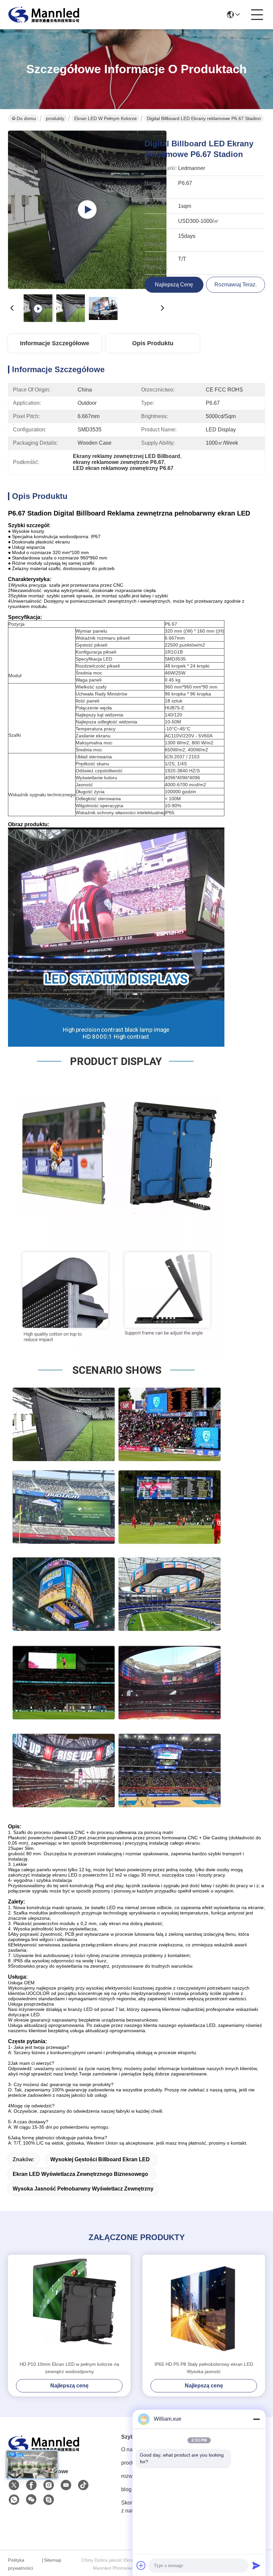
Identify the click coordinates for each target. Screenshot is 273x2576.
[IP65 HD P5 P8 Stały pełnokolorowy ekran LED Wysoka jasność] (204, 2308)
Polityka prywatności (20, 2564)
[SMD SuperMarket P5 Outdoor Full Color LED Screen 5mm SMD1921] (87, 210)
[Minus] (256, 2419)
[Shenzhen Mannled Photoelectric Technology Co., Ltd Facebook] (31, 2485)
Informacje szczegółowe (55, 343)
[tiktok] (83, 2485)
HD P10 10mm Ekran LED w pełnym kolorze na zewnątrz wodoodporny (69, 2368)
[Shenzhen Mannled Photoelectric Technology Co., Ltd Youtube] (66, 2485)
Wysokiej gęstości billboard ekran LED (100, 2159)
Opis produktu (153, 343)
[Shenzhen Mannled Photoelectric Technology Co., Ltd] (45, 15)
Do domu (26, 118)
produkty (55, 118)
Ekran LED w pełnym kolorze (106, 118)
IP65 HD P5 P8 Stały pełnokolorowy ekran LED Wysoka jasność (204, 2368)
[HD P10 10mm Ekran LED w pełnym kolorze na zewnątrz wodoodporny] (69, 2308)
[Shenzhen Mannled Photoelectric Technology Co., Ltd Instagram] (49, 2485)
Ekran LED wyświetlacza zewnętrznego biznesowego (80, 2174)
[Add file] (141, 2565)
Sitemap (53, 2560)
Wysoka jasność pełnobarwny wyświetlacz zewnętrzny (83, 2189)
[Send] (256, 2565)
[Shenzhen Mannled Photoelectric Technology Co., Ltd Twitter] (14, 2485)
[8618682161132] (14, 2500)
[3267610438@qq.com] (49, 2500)
